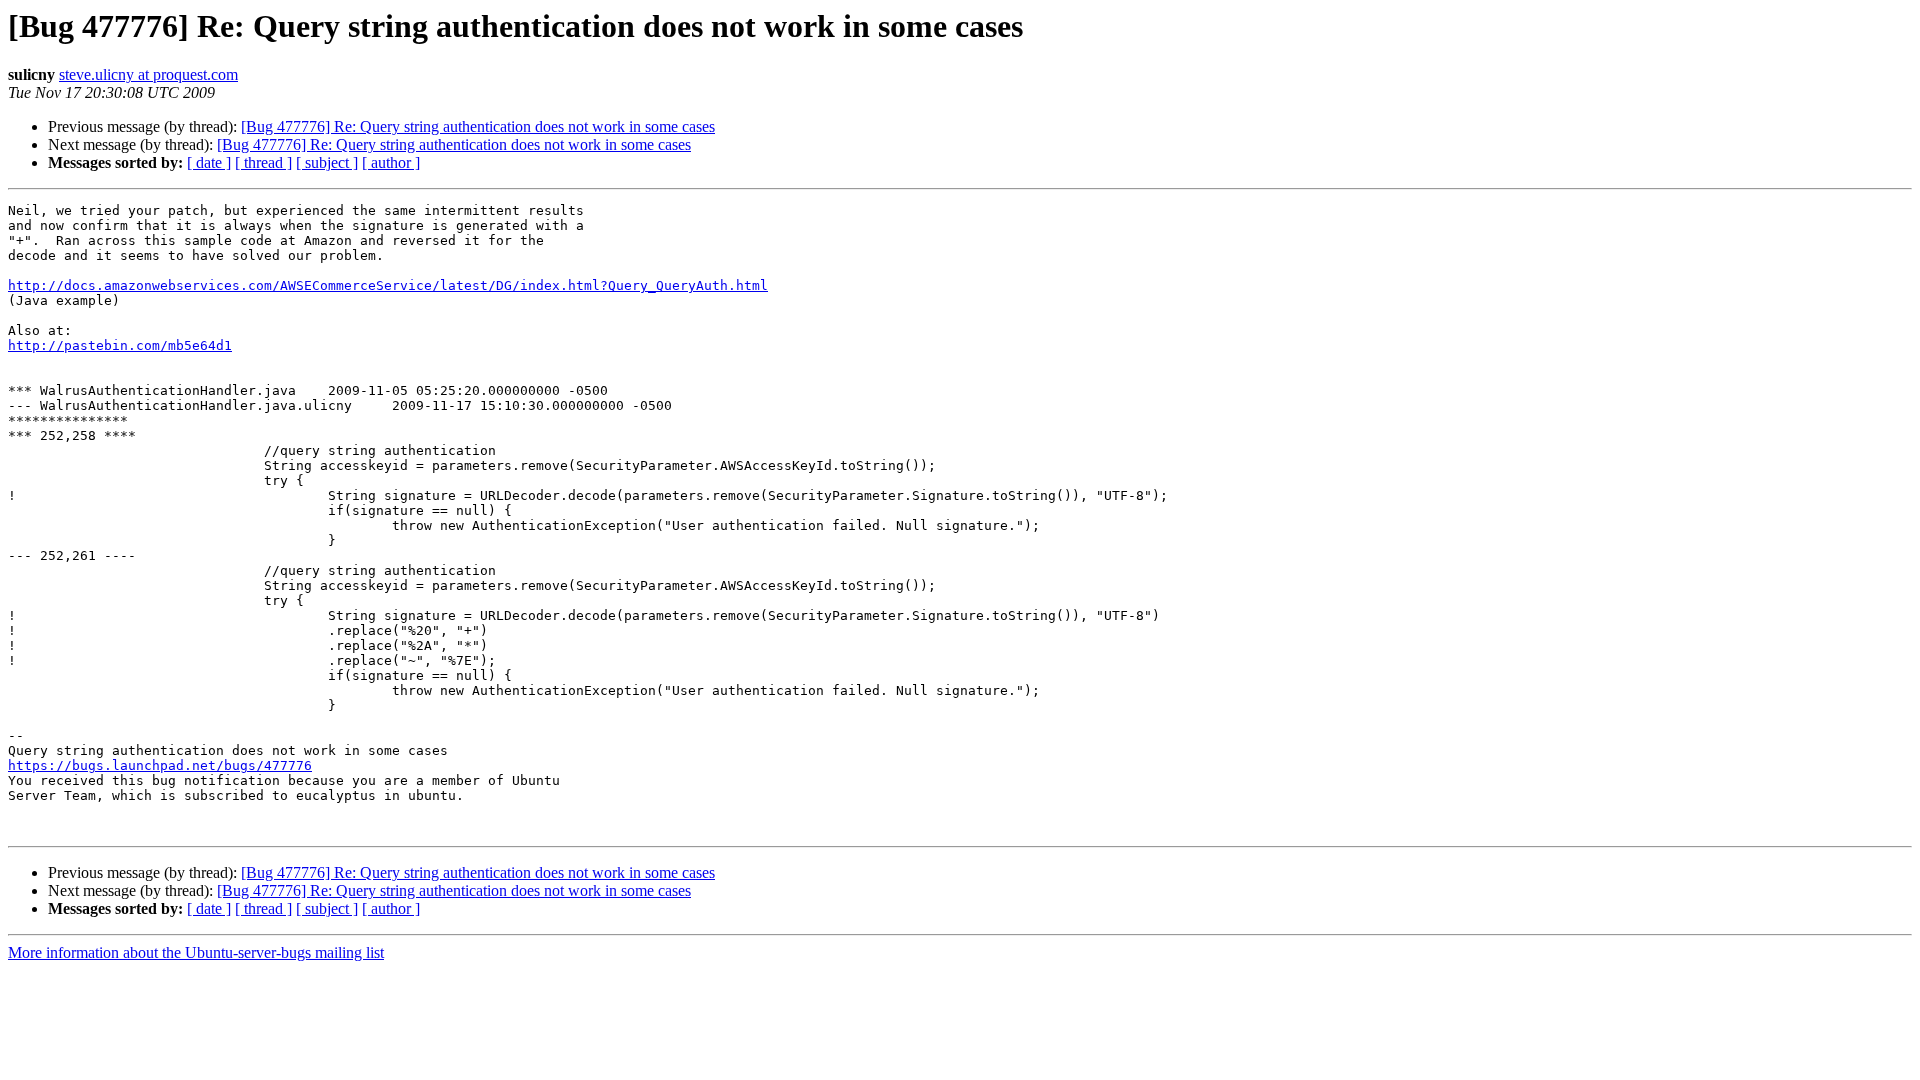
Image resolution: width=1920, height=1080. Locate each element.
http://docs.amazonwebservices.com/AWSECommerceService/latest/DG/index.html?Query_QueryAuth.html (388, 285)
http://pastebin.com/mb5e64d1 (120, 345)
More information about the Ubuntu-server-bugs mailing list (196, 952)
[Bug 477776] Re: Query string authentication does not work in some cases (478, 126)
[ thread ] (263, 162)
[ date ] (209, 162)
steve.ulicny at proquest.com (148, 74)
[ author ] (391, 162)
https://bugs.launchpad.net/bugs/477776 (160, 765)
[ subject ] (327, 162)
